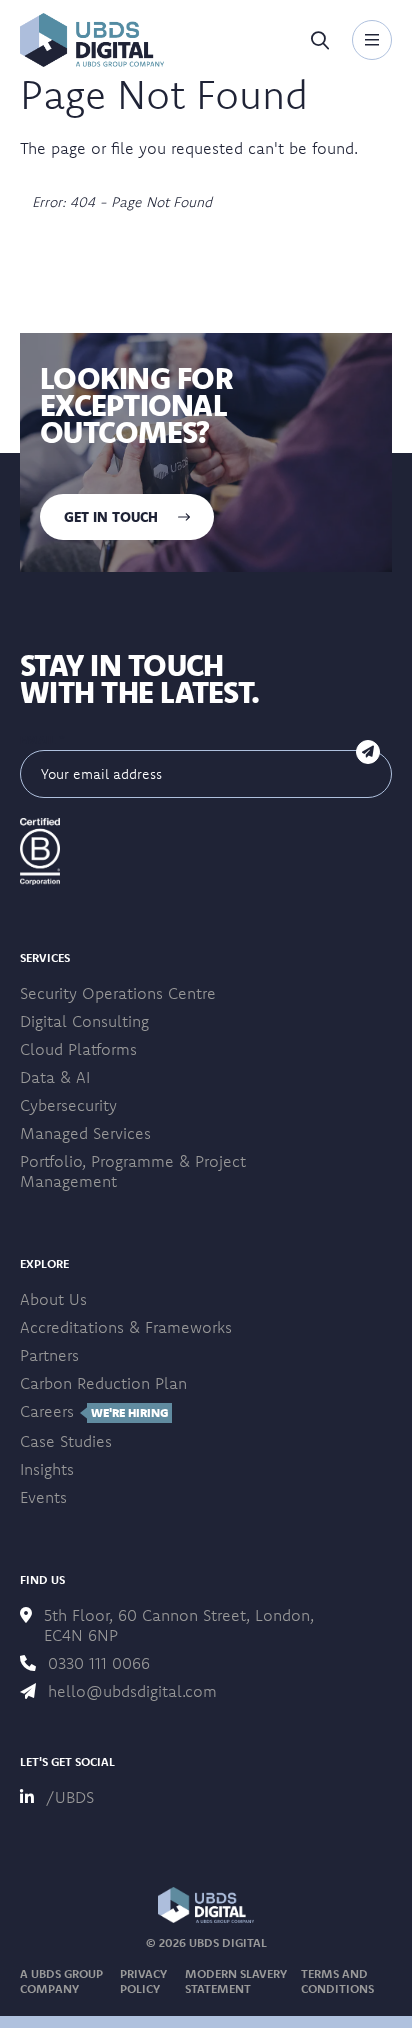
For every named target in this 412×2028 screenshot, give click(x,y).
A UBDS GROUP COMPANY (61, 1981)
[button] (92, 40)
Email (42, 739)
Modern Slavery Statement (236, 1981)
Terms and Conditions (337, 1981)
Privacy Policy (143, 1981)
